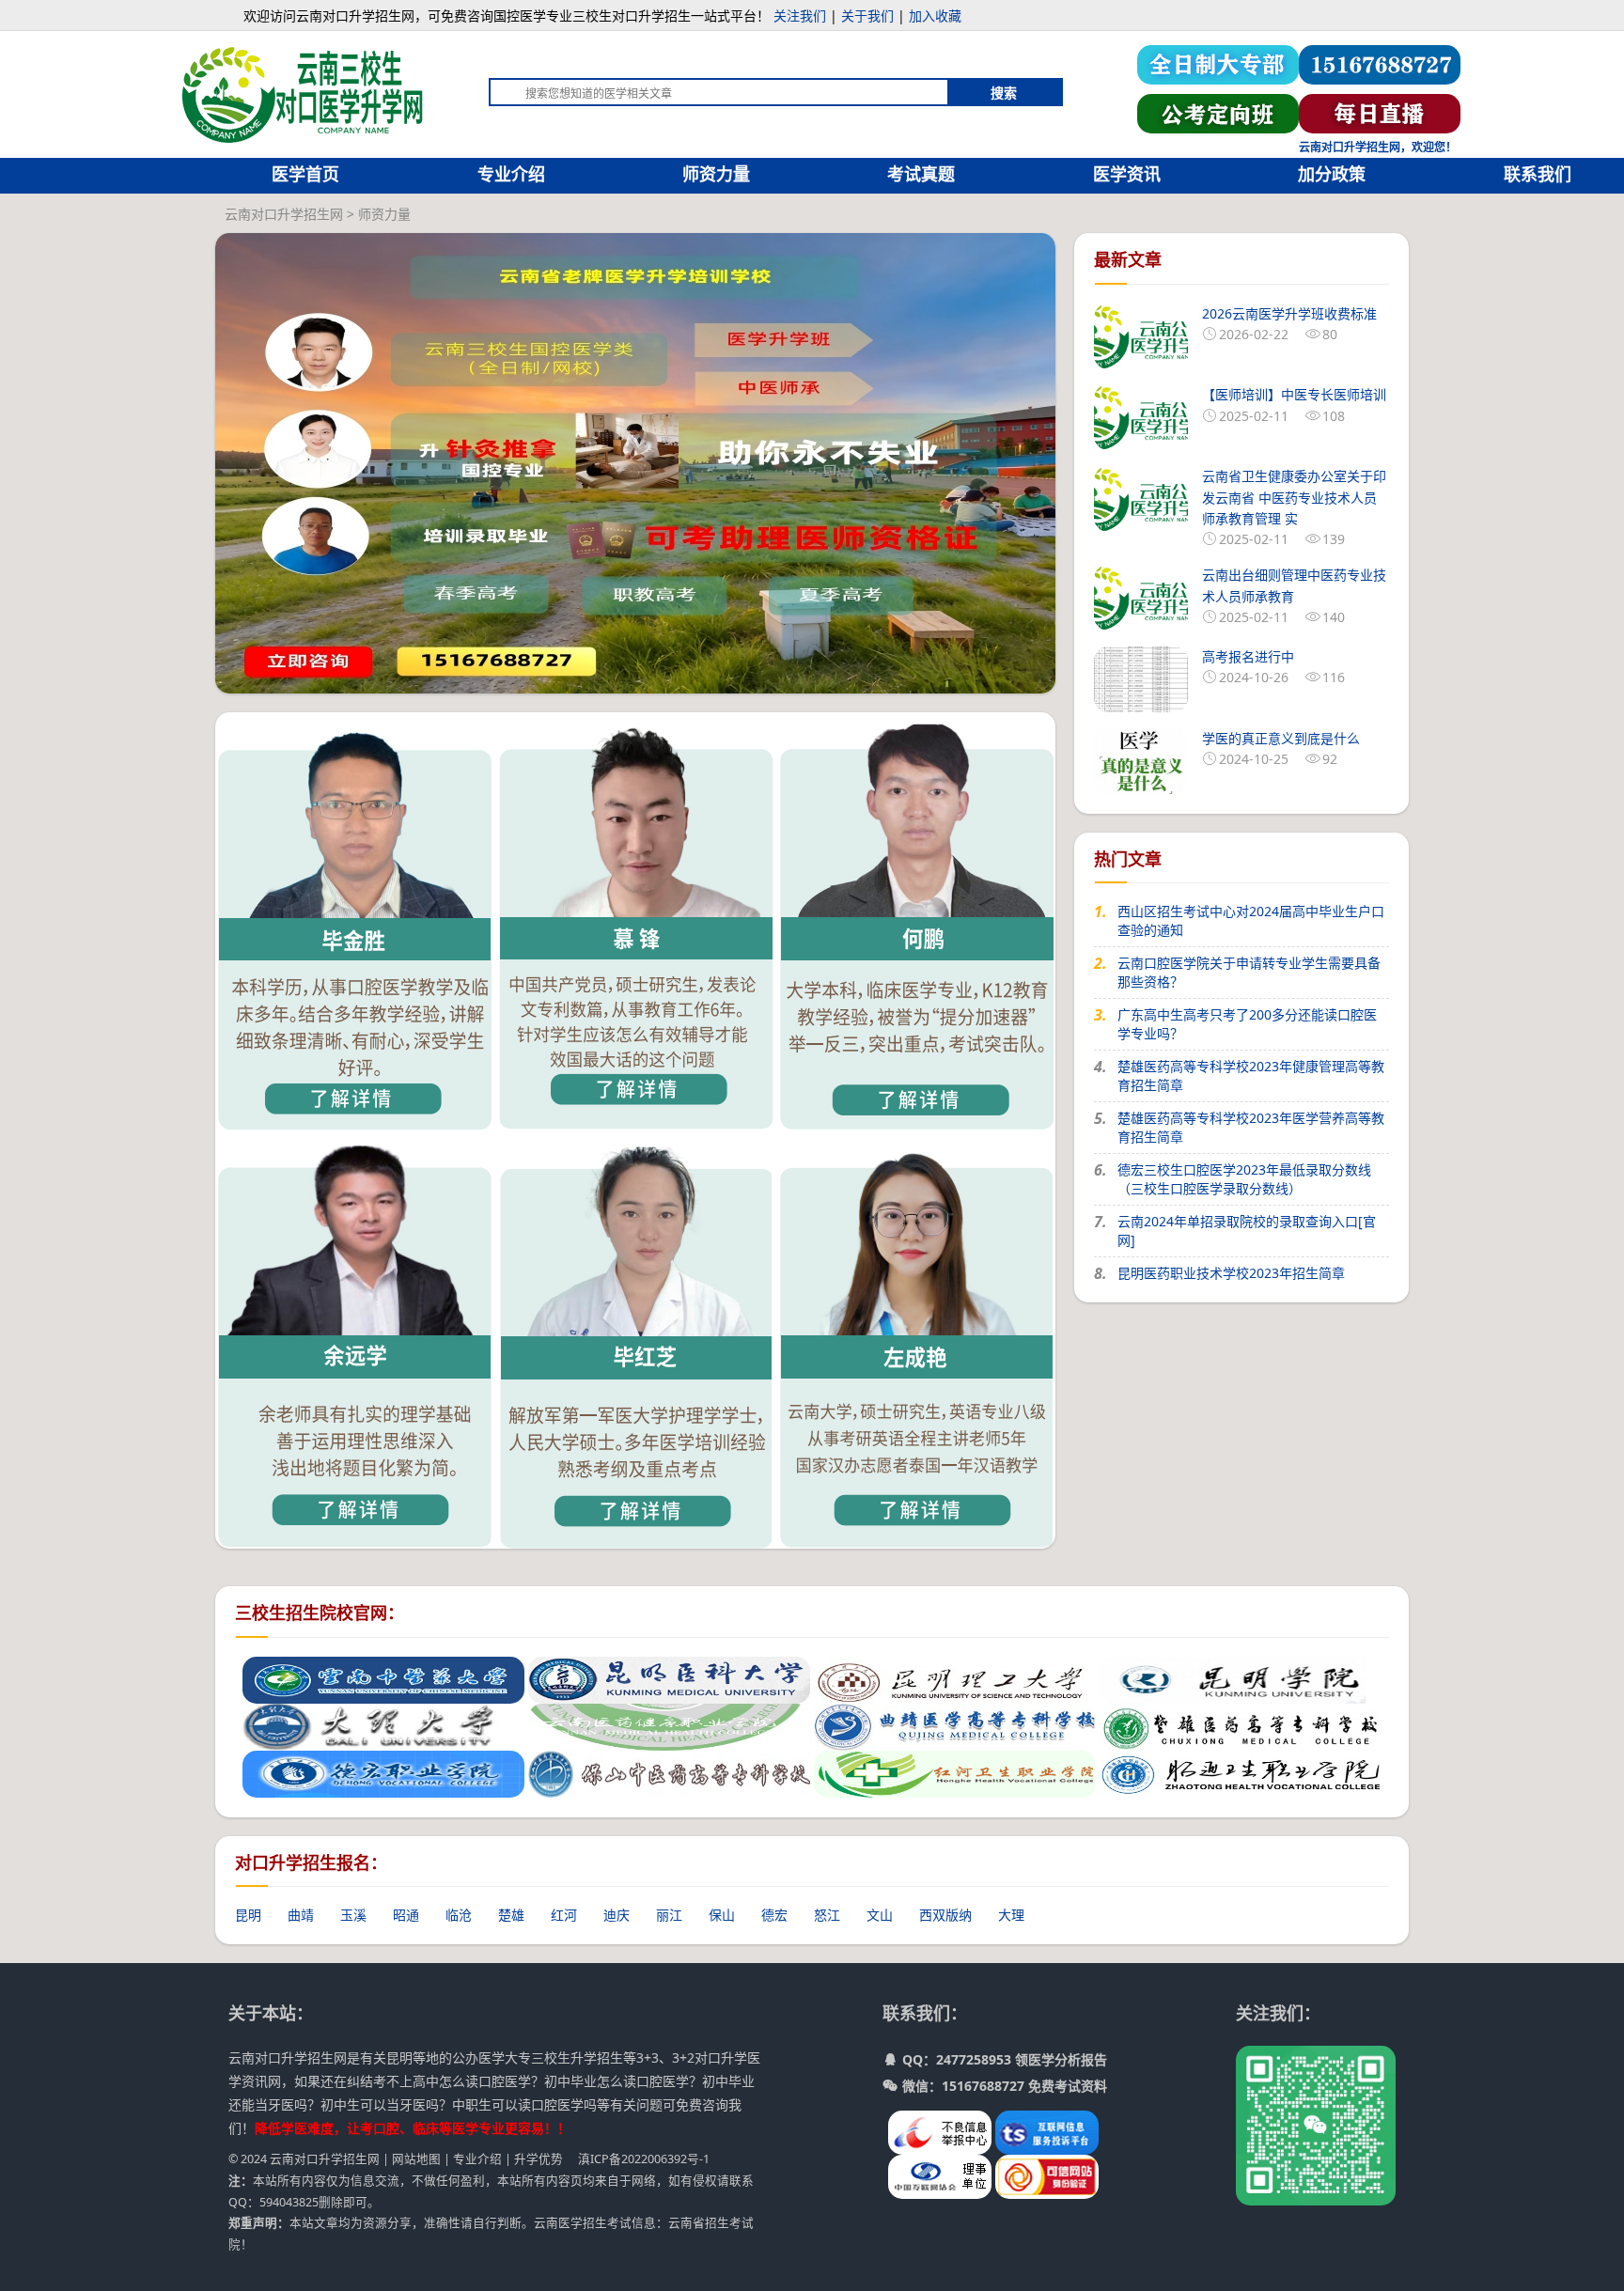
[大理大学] (383, 1725)
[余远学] (355, 1338)
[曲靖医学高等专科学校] (955, 1725)
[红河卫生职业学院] (955, 1772)
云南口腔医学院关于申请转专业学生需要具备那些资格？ (1249, 972)
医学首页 (305, 175)
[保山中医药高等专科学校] (669, 1772)
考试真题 (921, 175)
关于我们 (867, 16)
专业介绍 (511, 175)
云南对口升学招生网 (284, 214)
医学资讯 (1127, 175)
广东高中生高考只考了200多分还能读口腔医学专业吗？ (1247, 1024)
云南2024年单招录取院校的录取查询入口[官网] (1247, 1231)
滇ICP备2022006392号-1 (644, 2159)
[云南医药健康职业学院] (669, 1725)
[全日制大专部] (1218, 63)
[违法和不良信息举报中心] (942, 2131)
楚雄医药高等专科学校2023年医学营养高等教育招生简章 (1251, 1127)
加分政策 (1332, 175)
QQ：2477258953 (957, 2059)
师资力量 (716, 175)
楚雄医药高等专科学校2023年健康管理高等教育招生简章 (1251, 1075)
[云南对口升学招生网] (307, 85)
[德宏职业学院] (383, 1772)
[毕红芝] (636, 1338)
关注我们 (800, 16)
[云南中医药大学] (383, 1678)
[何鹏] (917, 920)
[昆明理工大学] (955, 1678)
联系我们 (1538, 175)
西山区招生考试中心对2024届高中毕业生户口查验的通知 (1251, 920)
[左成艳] (917, 1338)
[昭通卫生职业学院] (1241, 1772)
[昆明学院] (1241, 1678)
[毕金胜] (355, 920)
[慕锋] (636, 920)
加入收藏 (935, 16)
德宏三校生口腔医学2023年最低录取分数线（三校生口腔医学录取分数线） (1244, 1179)
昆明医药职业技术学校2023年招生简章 (1231, 1273)
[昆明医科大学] (669, 1678)
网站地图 (416, 2159)
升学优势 (539, 2159)
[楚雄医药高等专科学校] (1241, 1725)
